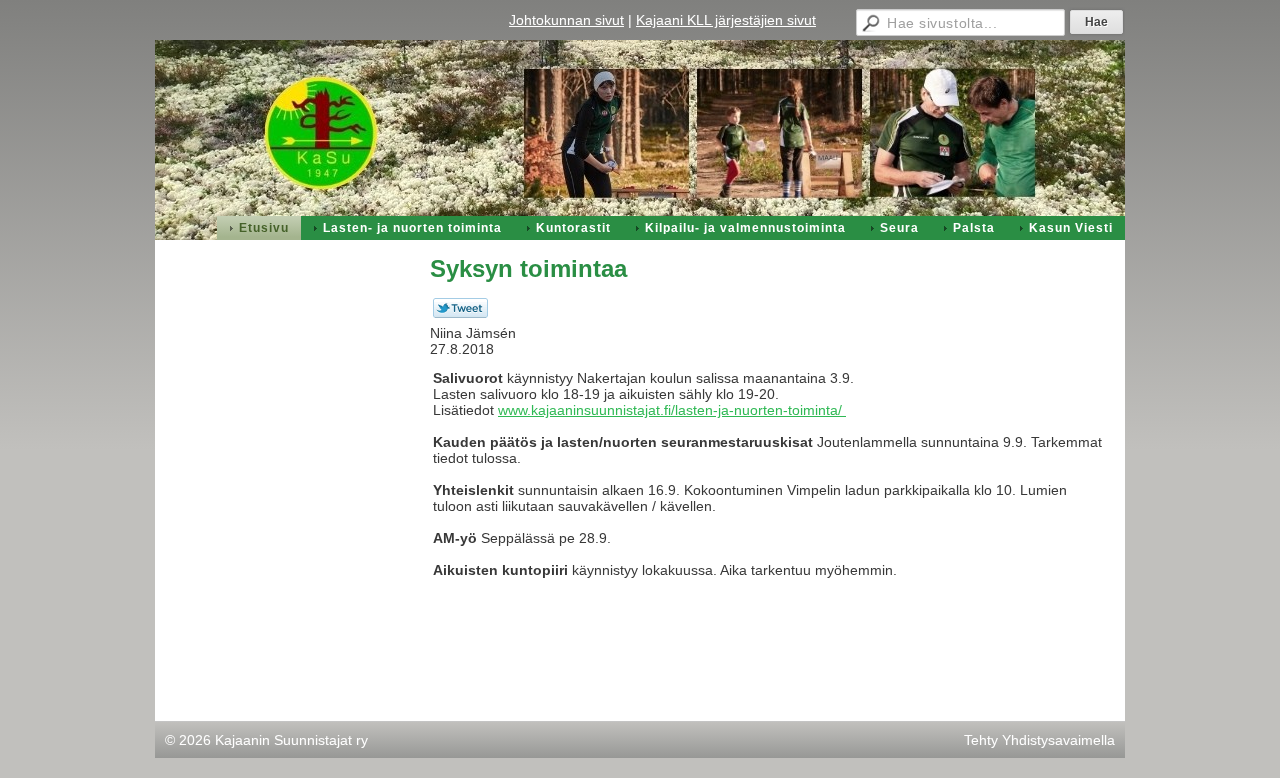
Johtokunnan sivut (566, 20)
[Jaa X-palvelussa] (460, 313)
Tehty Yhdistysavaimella (1039, 740)
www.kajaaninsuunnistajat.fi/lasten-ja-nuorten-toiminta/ (672, 410)
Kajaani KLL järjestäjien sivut (726, 20)
